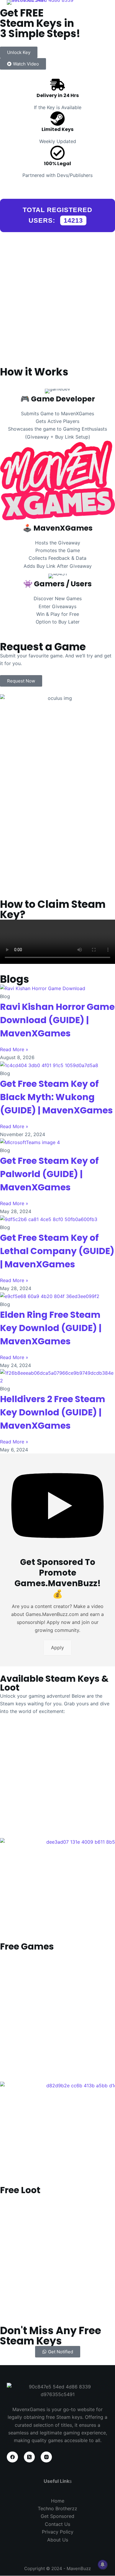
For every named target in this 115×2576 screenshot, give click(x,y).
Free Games (27, 1946)
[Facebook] (12, 2457)
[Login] (100, 12)
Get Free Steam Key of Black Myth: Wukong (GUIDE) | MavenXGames (56, 1097)
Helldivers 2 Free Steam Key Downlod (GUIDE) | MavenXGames (53, 1412)
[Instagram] (46, 2457)
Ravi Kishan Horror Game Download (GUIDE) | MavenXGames (57, 1020)
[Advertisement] (57, 88)
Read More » (14, 1049)
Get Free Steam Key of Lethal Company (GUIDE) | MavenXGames (57, 1251)
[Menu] (86, 12)
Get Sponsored (57, 2516)
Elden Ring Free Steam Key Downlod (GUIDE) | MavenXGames (51, 1328)
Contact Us (57, 2524)
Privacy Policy (58, 2532)
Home (58, 2501)
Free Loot (20, 2190)
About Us (58, 2540)
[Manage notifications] (103, 2564)
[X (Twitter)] (29, 2457)
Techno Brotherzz (57, 2508)
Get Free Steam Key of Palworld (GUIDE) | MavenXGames (49, 1174)
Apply (57, 1648)
